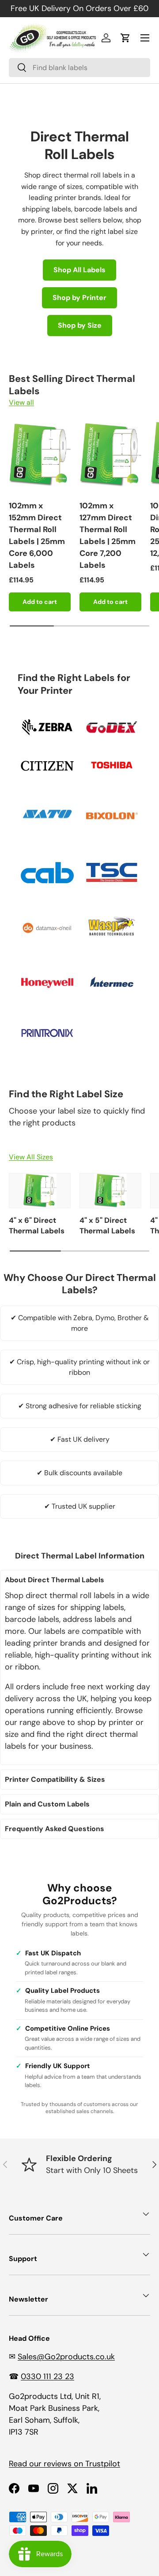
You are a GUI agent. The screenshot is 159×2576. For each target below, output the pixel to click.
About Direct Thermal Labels (55, 1580)
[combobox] (79, 68)
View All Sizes (31, 1157)
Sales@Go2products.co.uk (66, 2357)
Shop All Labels (79, 270)
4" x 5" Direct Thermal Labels (107, 1225)
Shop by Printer (79, 298)
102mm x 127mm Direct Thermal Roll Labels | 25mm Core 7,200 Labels (108, 535)
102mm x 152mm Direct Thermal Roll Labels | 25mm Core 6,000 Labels (37, 535)
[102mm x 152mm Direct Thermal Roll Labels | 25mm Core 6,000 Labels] (40, 455)
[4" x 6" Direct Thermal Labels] (40, 1191)
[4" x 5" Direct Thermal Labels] (110, 1191)
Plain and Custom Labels (47, 1804)
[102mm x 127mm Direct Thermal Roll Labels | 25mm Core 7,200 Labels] (110, 455)
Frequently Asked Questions (55, 1829)
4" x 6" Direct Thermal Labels (37, 1225)
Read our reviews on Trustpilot (64, 2464)
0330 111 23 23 (47, 2376)
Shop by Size (80, 325)
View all (21, 402)
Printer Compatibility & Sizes (55, 1779)
